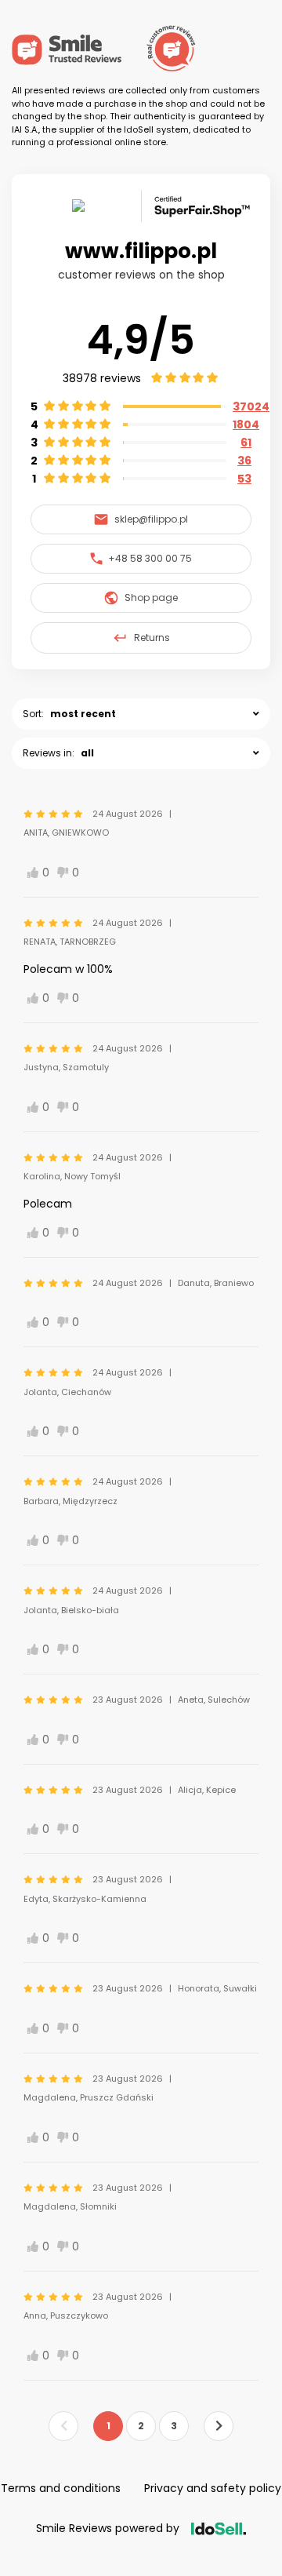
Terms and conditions (61, 2488)
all (87, 753)
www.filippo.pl (141, 251)
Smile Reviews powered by (108, 2528)
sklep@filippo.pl (151, 519)
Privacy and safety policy (213, 2488)
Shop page (151, 598)
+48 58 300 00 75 (150, 558)
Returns (152, 638)
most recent (83, 714)
